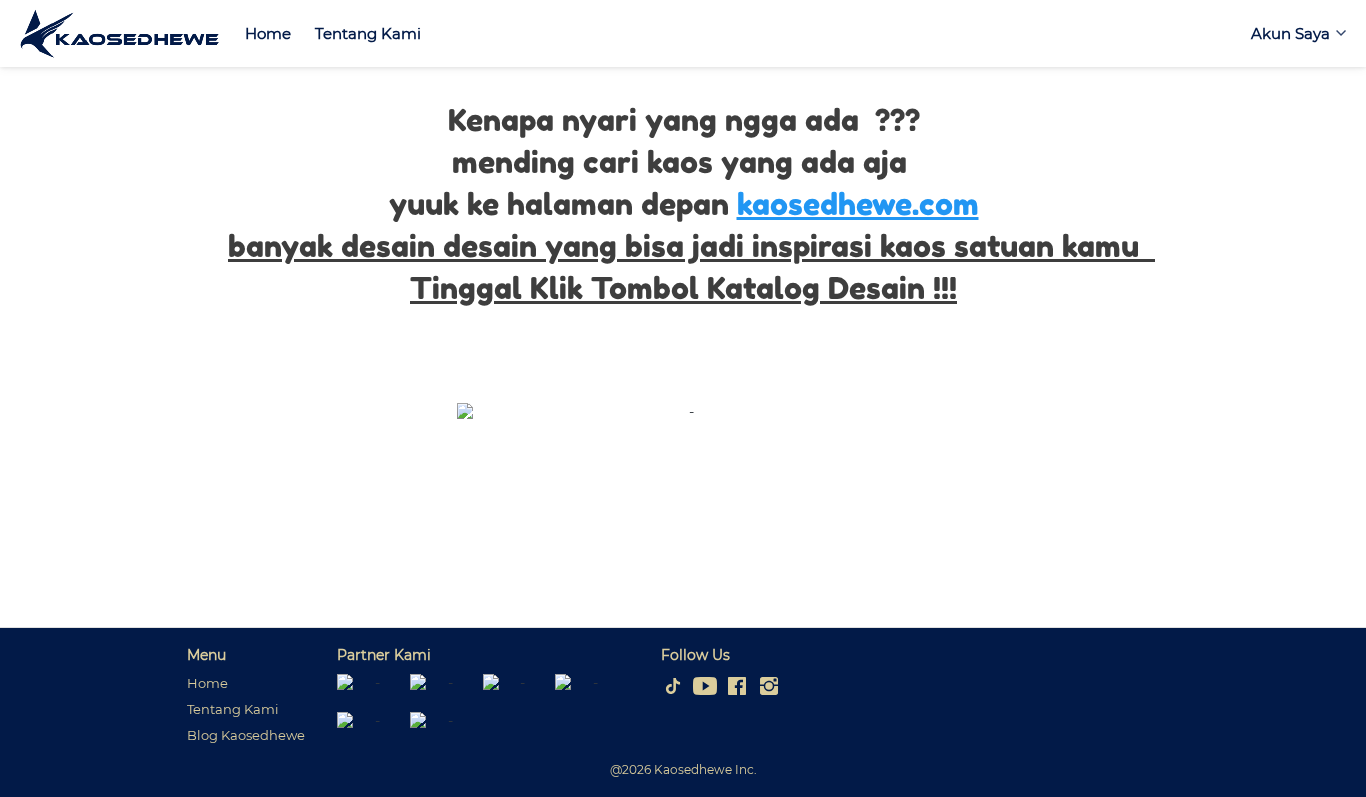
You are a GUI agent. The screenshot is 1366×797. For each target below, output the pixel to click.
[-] (673, 687)
